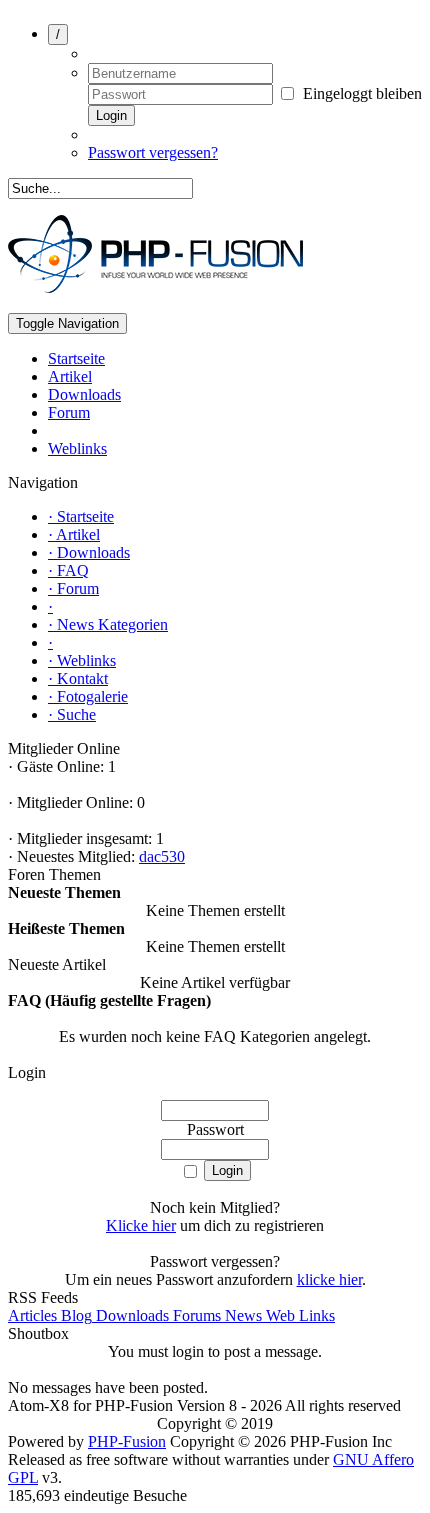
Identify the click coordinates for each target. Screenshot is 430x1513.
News (241, 1315)
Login (111, 115)
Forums (195, 1315)
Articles (32, 1315)
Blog (74, 1315)
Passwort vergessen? (153, 152)
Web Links (298, 1315)
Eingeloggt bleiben (360, 93)
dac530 (162, 856)
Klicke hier (141, 1225)
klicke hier (329, 1279)
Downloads (130, 1315)
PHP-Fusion (127, 1441)
